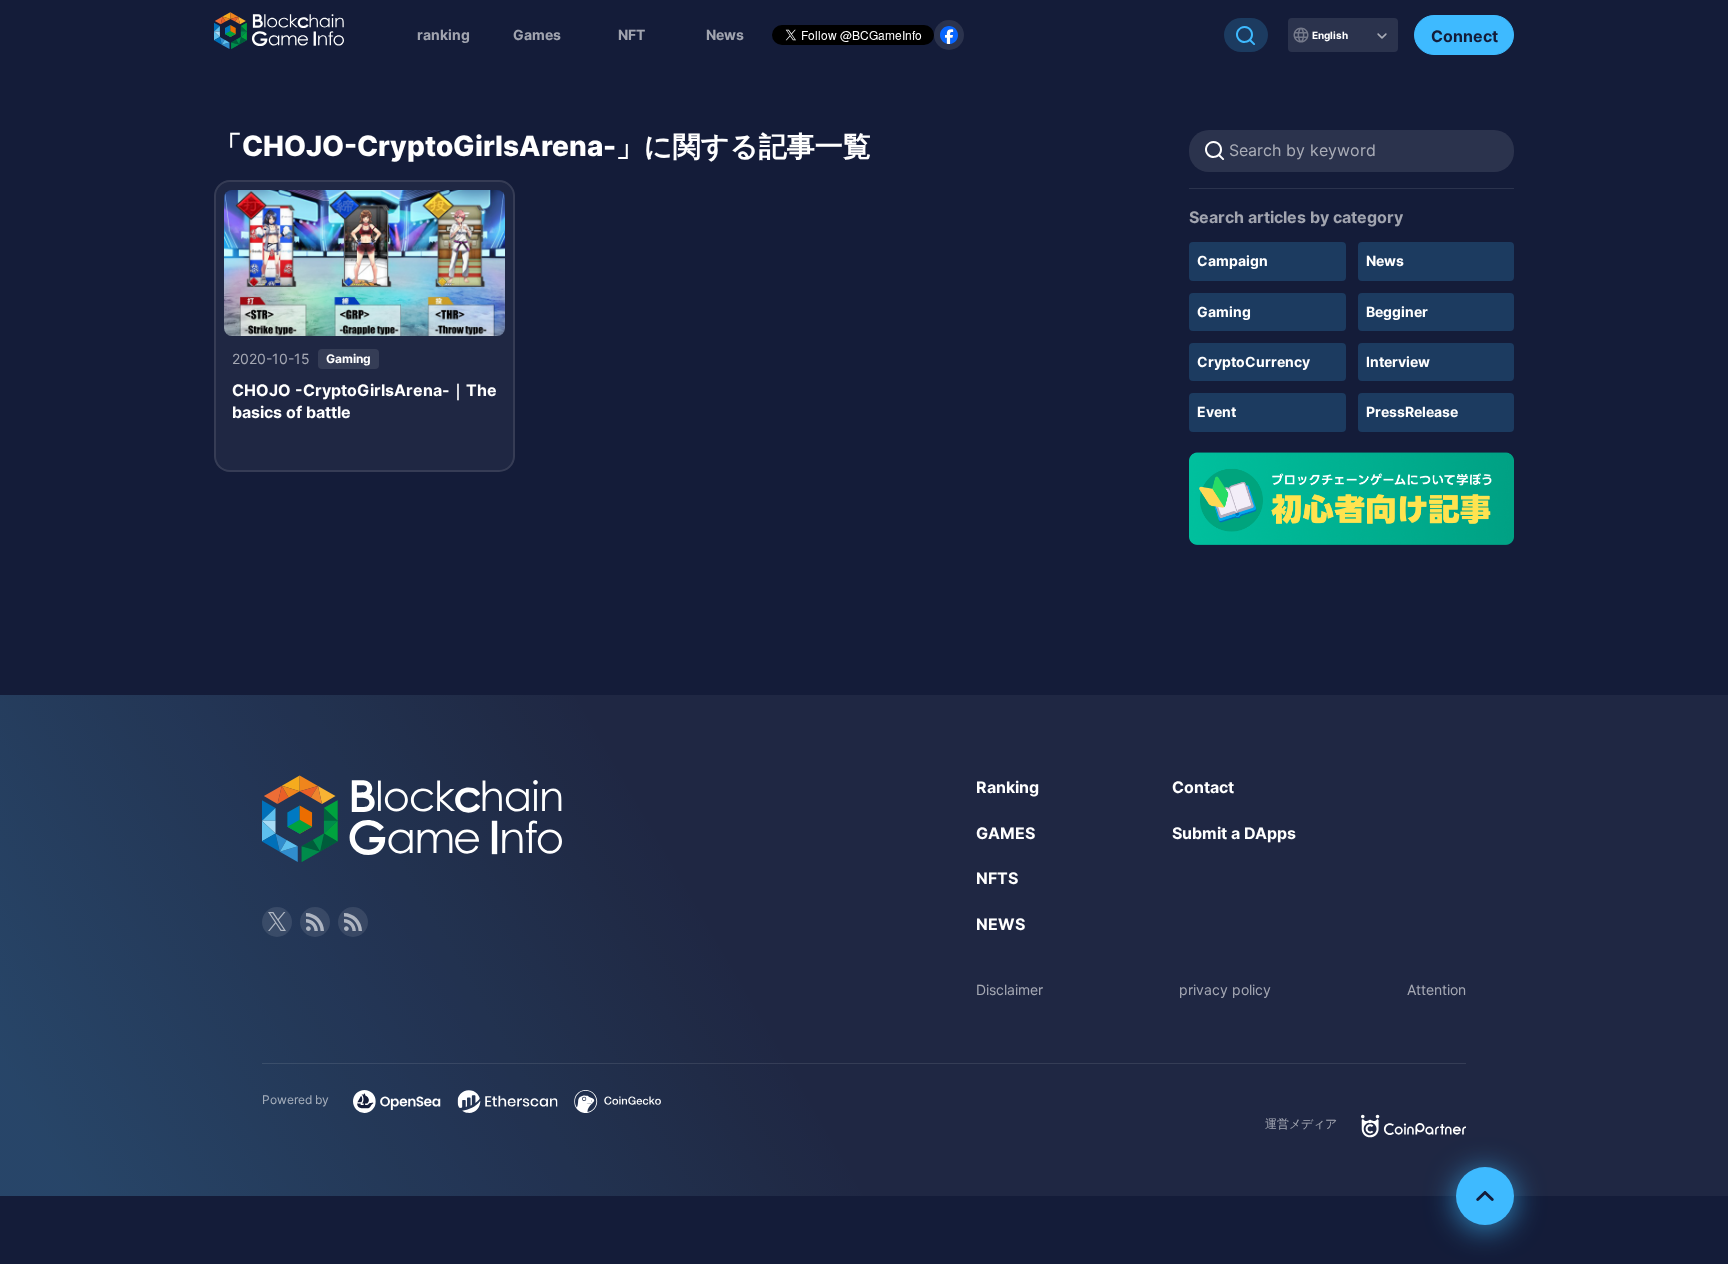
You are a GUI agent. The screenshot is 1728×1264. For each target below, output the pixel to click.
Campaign (1232, 260)
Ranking (1007, 787)
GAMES (1005, 833)
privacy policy (1225, 989)
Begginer (1397, 311)
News (1385, 260)
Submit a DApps (1234, 833)
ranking (443, 34)
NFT (631, 34)
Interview (1398, 361)
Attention (1436, 989)
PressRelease (1412, 411)
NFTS (997, 878)
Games (537, 34)
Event (1216, 411)
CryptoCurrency (1253, 361)
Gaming (1224, 311)
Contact (1203, 787)
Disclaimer (1009, 989)
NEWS (1000, 924)
